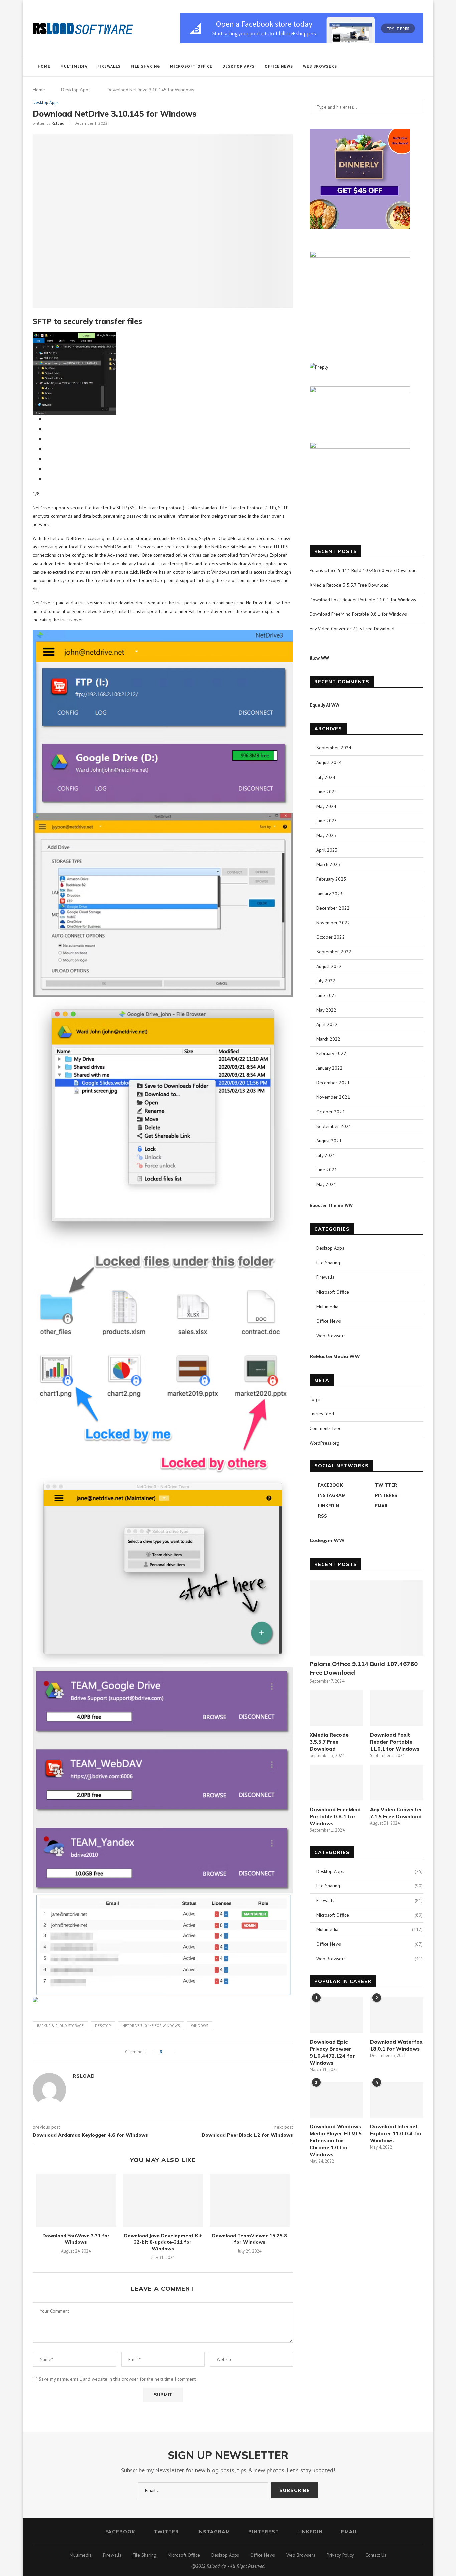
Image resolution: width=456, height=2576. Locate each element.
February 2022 (331, 1053)
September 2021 (334, 1126)
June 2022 (327, 995)
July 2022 (326, 981)
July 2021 (326, 1155)
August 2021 (329, 1141)
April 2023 (327, 850)
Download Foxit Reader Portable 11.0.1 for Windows (363, 600)
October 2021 (331, 1112)
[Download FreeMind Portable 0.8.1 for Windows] (336, 1783)
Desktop (103, 2026)
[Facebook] (375, 67)
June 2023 (327, 821)
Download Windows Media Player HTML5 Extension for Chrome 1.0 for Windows (336, 2141)
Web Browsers (320, 66)
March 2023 (328, 864)
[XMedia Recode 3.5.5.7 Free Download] (336, 1708)
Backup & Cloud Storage (60, 2026)
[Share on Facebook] (182, 2052)
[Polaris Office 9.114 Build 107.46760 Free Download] (367, 1618)
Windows (199, 2026)
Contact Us (376, 2555)
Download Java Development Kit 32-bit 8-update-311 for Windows (163, 2242)
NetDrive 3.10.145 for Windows (151, 2026)
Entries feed (322, 1414)
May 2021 (326, 1184)
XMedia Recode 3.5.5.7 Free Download (349, 585)
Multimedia (74, 66)
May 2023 (326, 835)
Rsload (58, 123)
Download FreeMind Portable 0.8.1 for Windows (358, 614)
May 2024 (326, 806)
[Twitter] (382, 67)
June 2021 (327, 1170)
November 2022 (333, 923)
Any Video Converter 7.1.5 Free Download (352, 629)
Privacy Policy (340, 2555)
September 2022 (334, 952)
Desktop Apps (239, 66)
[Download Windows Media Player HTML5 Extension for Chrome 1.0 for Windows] (336, 2100)
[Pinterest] (396, 67)
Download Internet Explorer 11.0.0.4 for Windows (396, 2134)
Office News (279, 66)
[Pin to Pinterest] (196, 2052)
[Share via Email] (203, 2052)
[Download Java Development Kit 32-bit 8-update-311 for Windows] (163, 2200)
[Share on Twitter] (189, 2052)
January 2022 (330, 1068)
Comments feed (326, 1428)
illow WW (319, 658)
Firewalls (109, 66)
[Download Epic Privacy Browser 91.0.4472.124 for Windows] (336, 2015)
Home (44, 66)
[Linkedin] (403, 67)
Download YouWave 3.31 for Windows (76, 2239)
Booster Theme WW (331, 1205)
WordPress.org (325, 1443)
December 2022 (333, 908)
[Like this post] (170, 2052)
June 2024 (327, 792)
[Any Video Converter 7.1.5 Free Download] (397, 1783)
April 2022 (327, 1024)
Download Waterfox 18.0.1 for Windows (396, 2045)
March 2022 (328, 1039)
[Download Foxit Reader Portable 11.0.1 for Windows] (397, 1708)
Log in (316, 1399)
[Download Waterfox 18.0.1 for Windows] (397, 2015)
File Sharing (145, 66)
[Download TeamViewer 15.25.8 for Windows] (250, 2200)
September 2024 (334, 748)
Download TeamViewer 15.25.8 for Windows (250, 2239)
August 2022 (329, 966)
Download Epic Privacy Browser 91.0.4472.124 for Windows (332, 2052)
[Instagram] (389, 67)
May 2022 (326, 1010)
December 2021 (333, 1083)
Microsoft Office (191, 66)
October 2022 (331, 937)
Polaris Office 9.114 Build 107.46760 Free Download (363, 570)
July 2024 (326, 777)
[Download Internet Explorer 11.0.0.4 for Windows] (397, 2100)
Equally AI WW (325, 705)
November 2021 (333, 1097)
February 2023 (331, 879)
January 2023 (330, 894)
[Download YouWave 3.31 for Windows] (76, 2200)
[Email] (410, 67)
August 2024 (329, 762)
